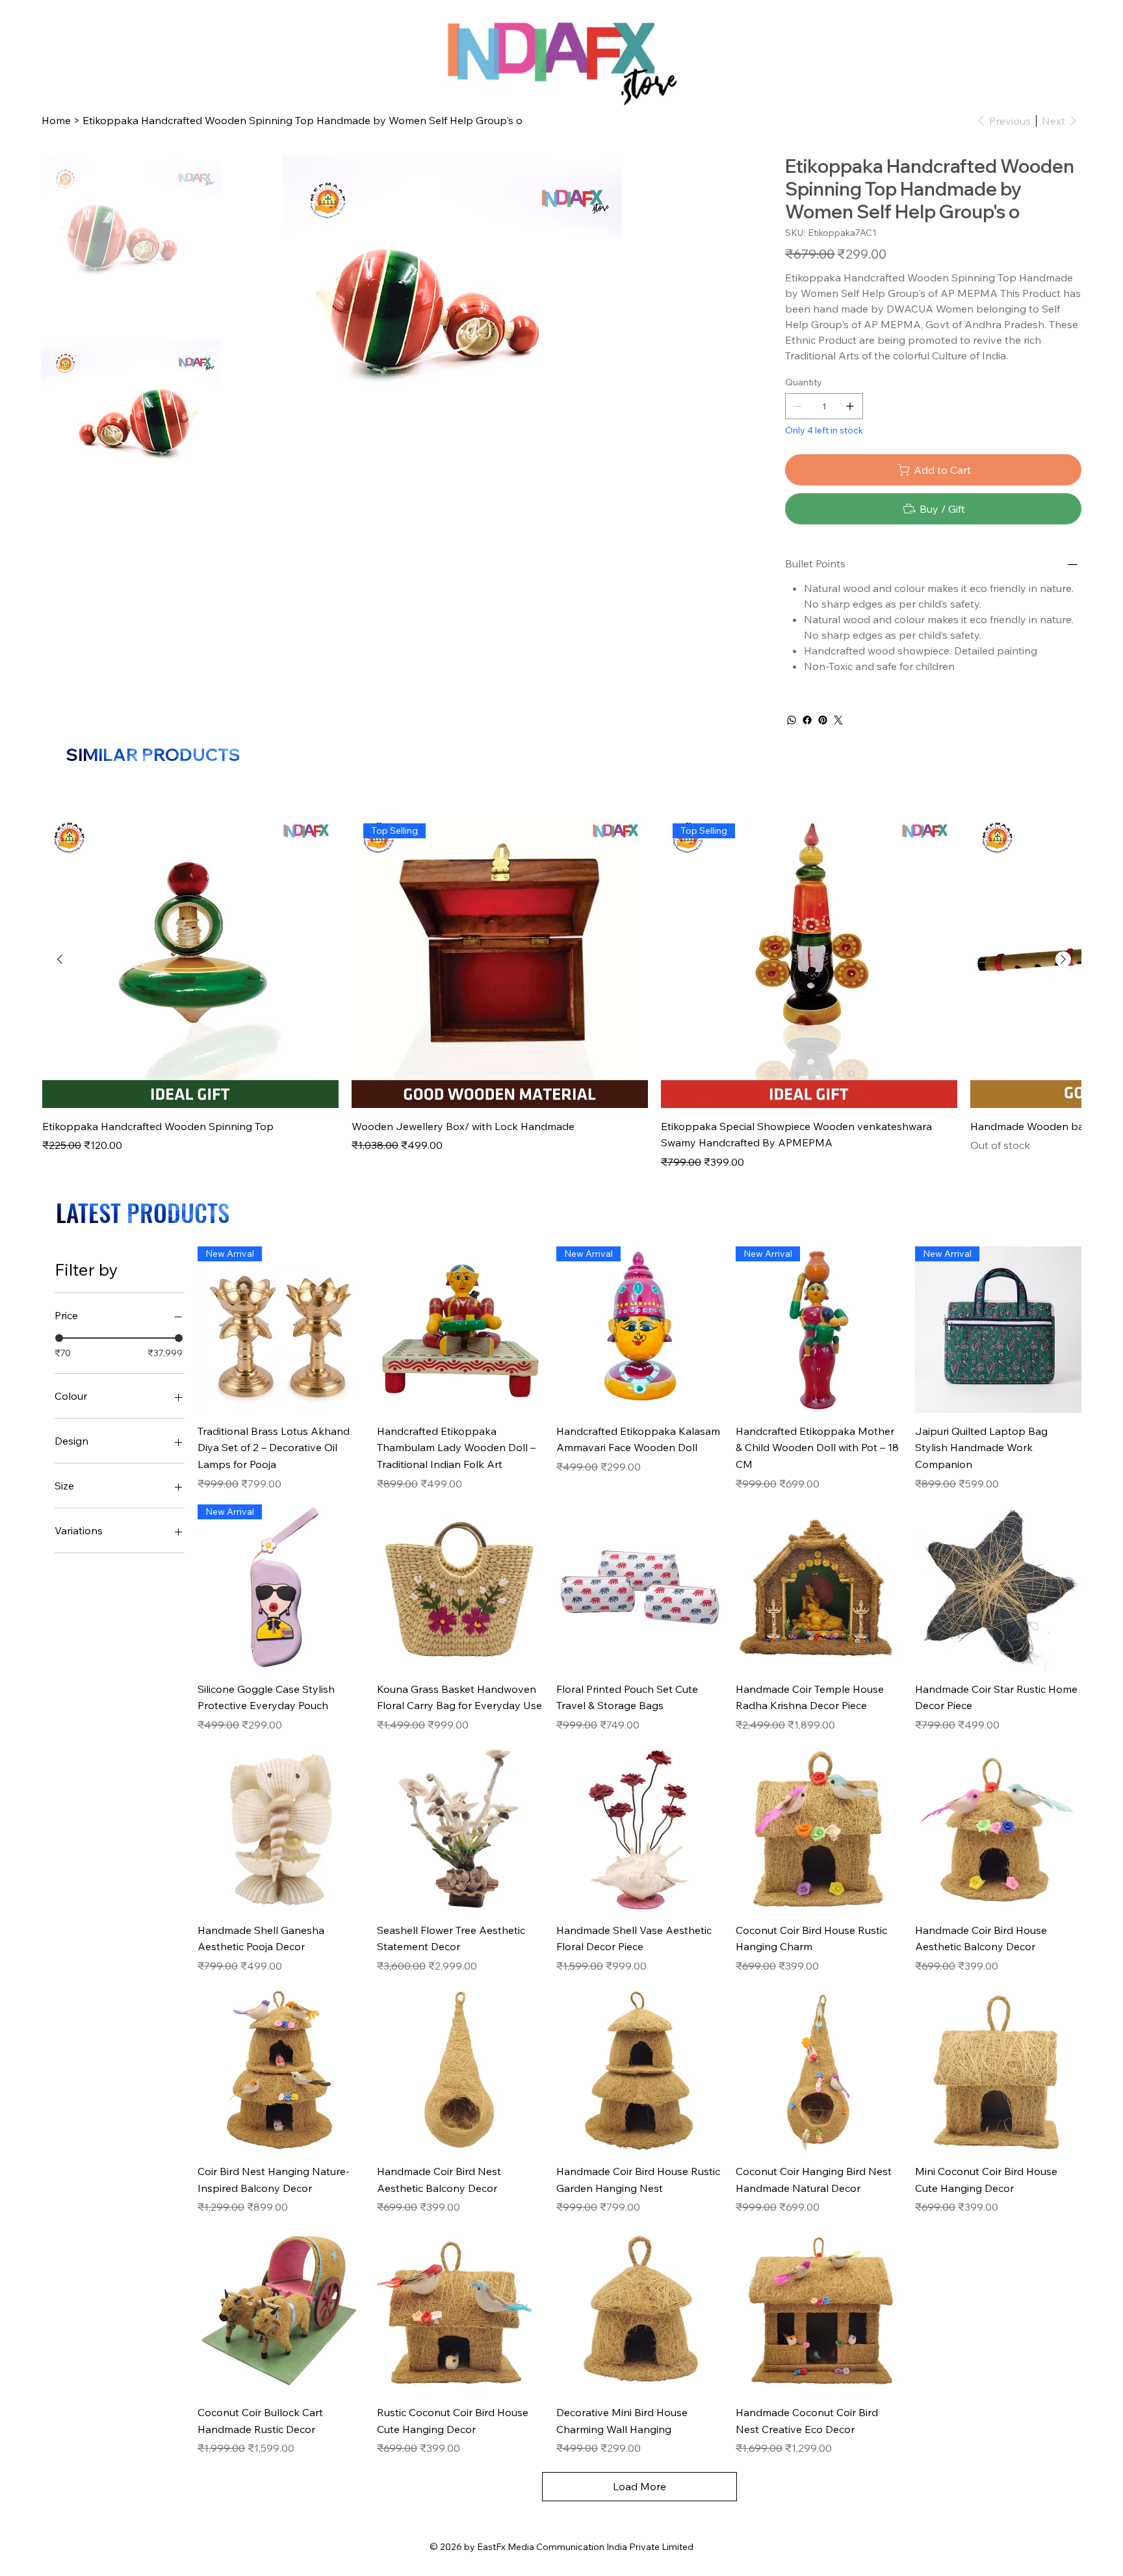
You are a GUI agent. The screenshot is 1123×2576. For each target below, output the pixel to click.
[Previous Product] (60, 959)
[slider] (59, 1338)
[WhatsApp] (792, 720)
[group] (561, 991)
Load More (639, 2486)
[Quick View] (190, 960)
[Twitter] (838, 720)
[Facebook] (807, 720)
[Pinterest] (823, 720)
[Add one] (850, 406)
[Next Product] (1063, 959)
